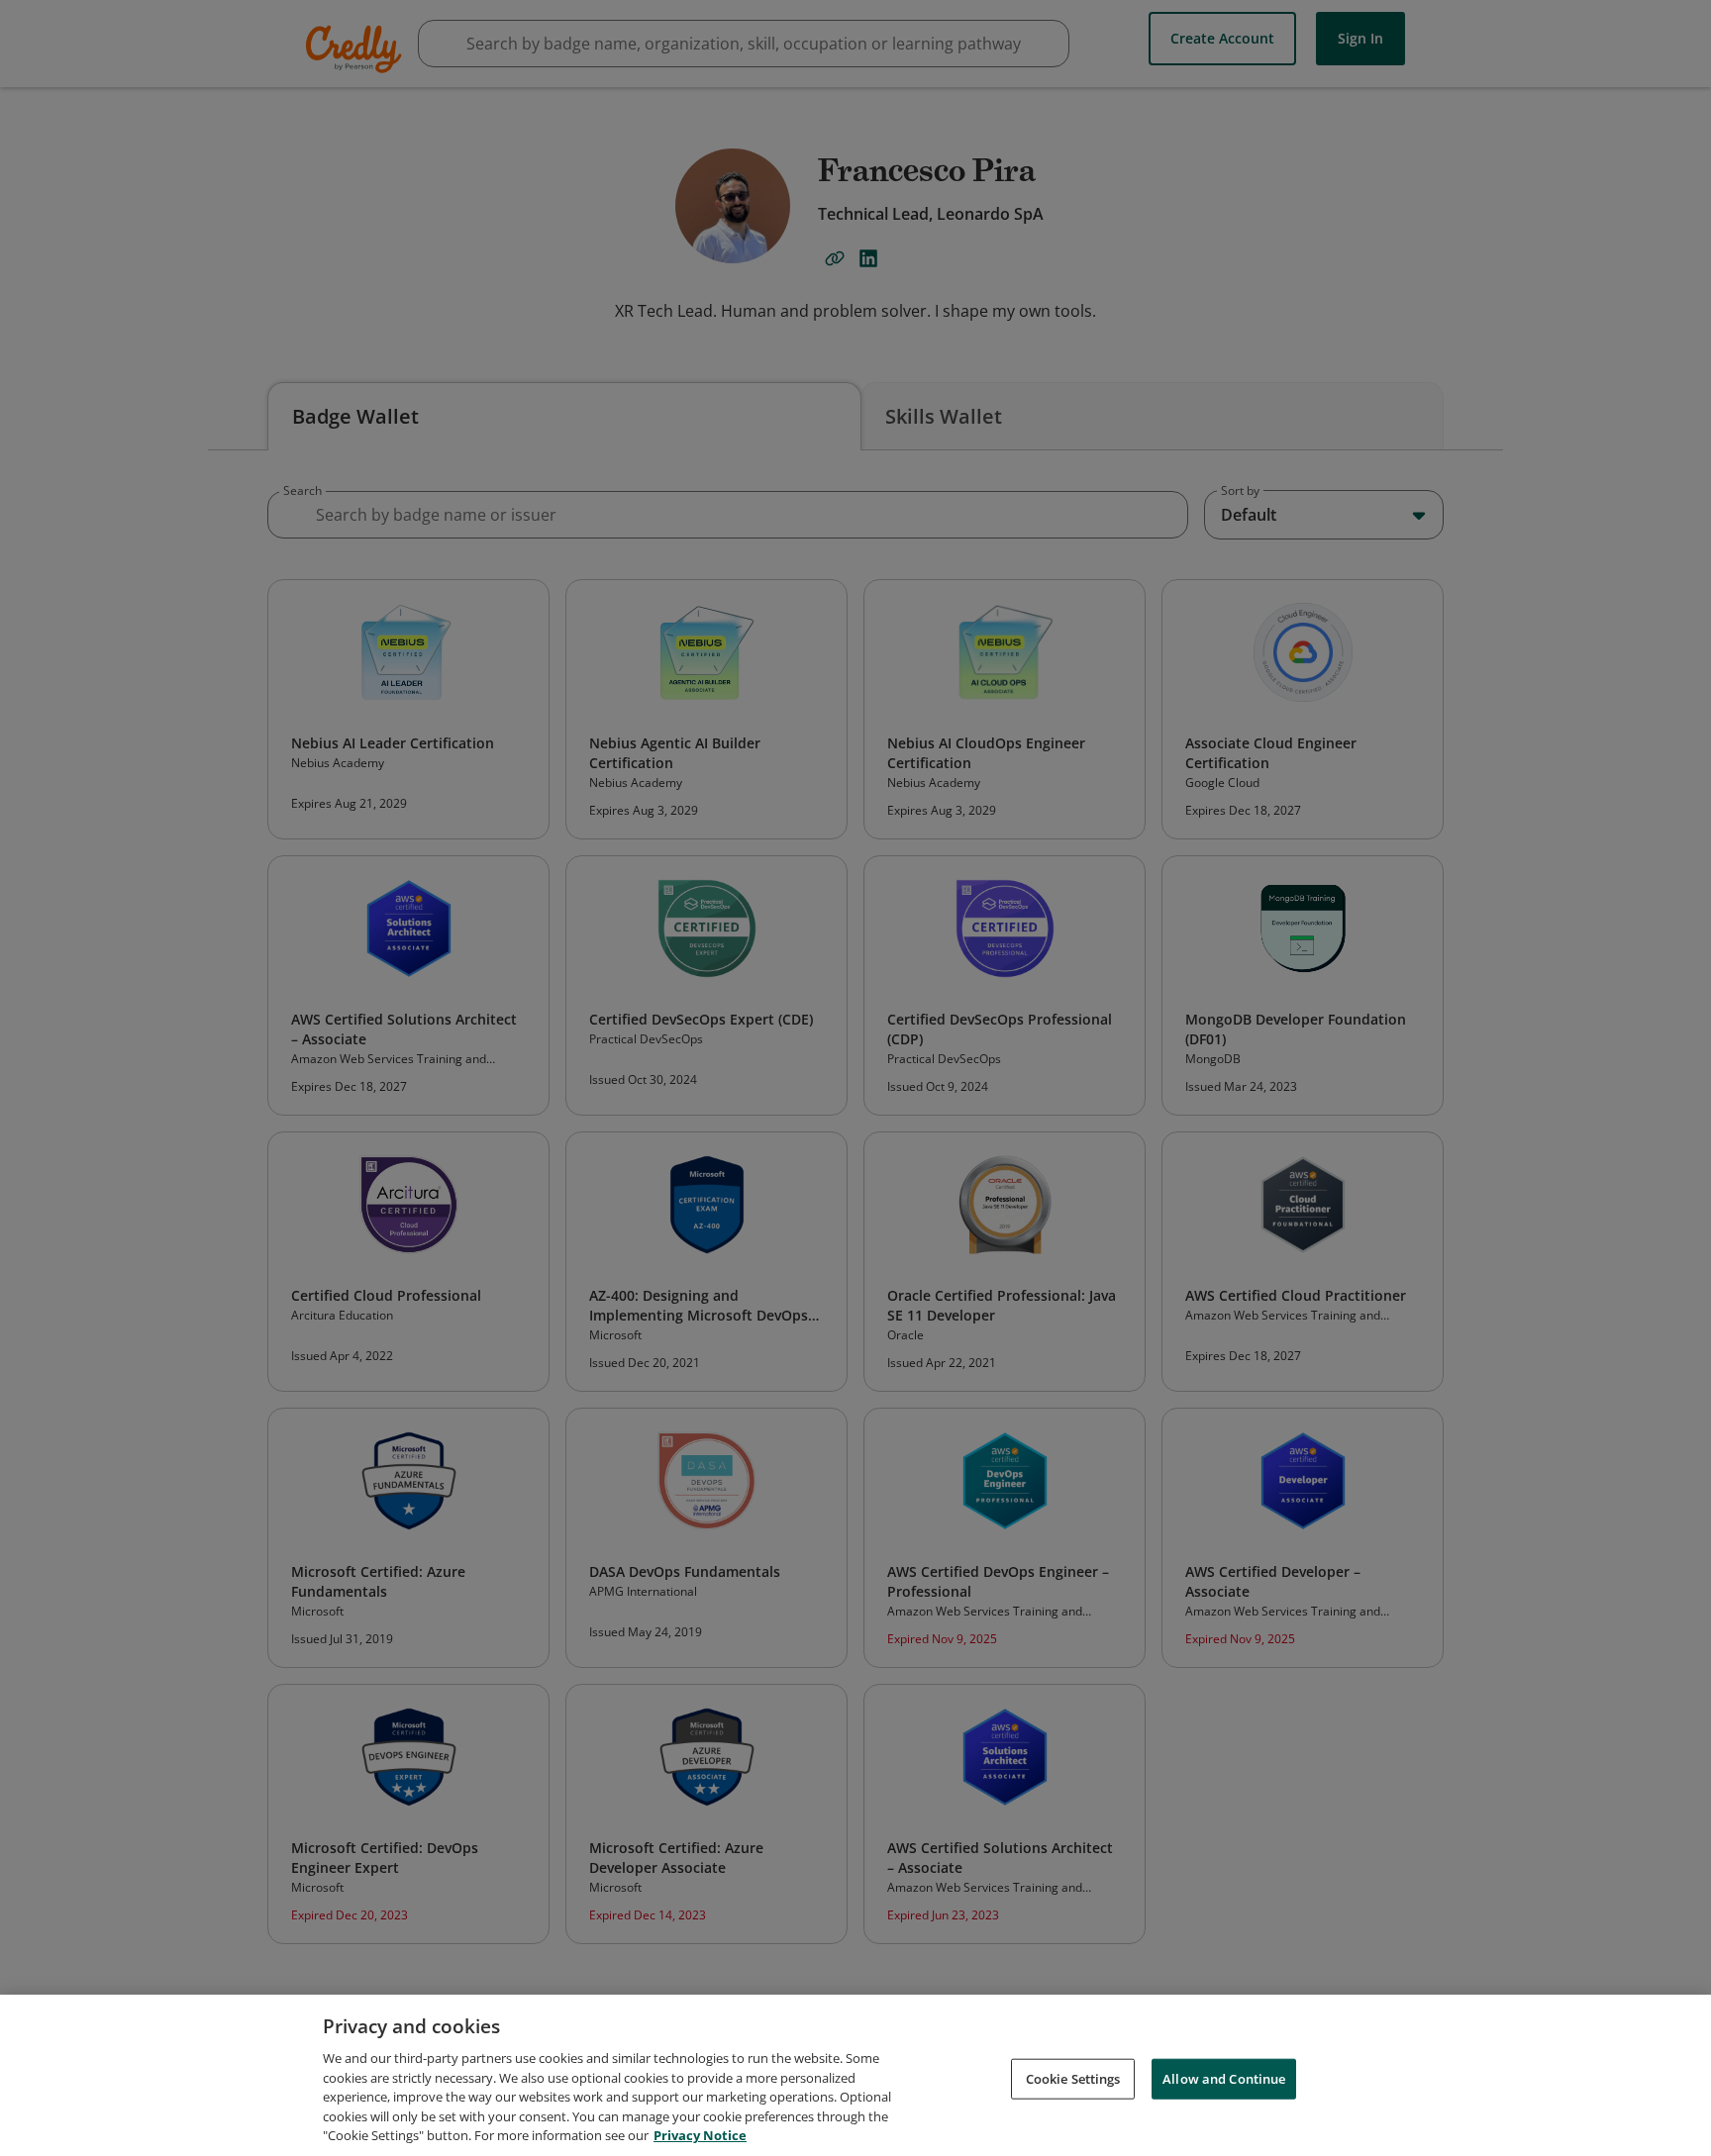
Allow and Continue (1224, 2078)
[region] (855, 2075)
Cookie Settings (1073, 2078)
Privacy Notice (700, 2135)
